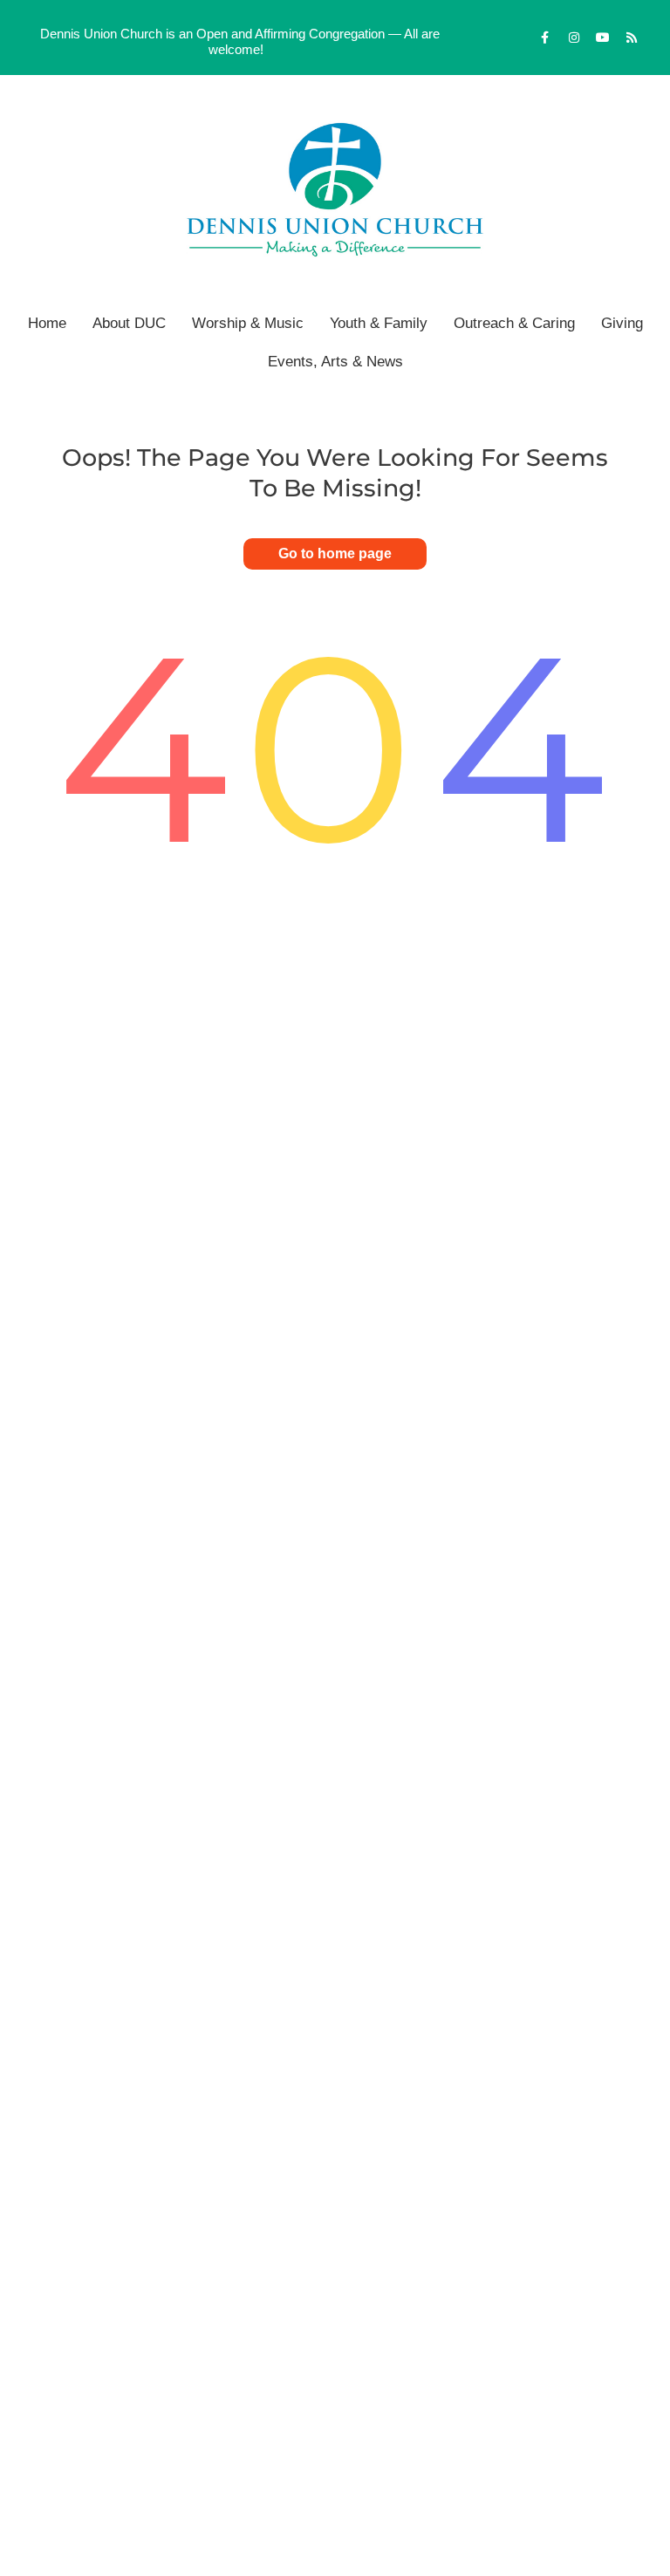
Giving (622, 323)
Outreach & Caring (514, 323)
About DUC (129, 323)
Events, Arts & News (335, 362)
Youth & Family (379, 323)
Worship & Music (248, 323)
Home (47, 323)
